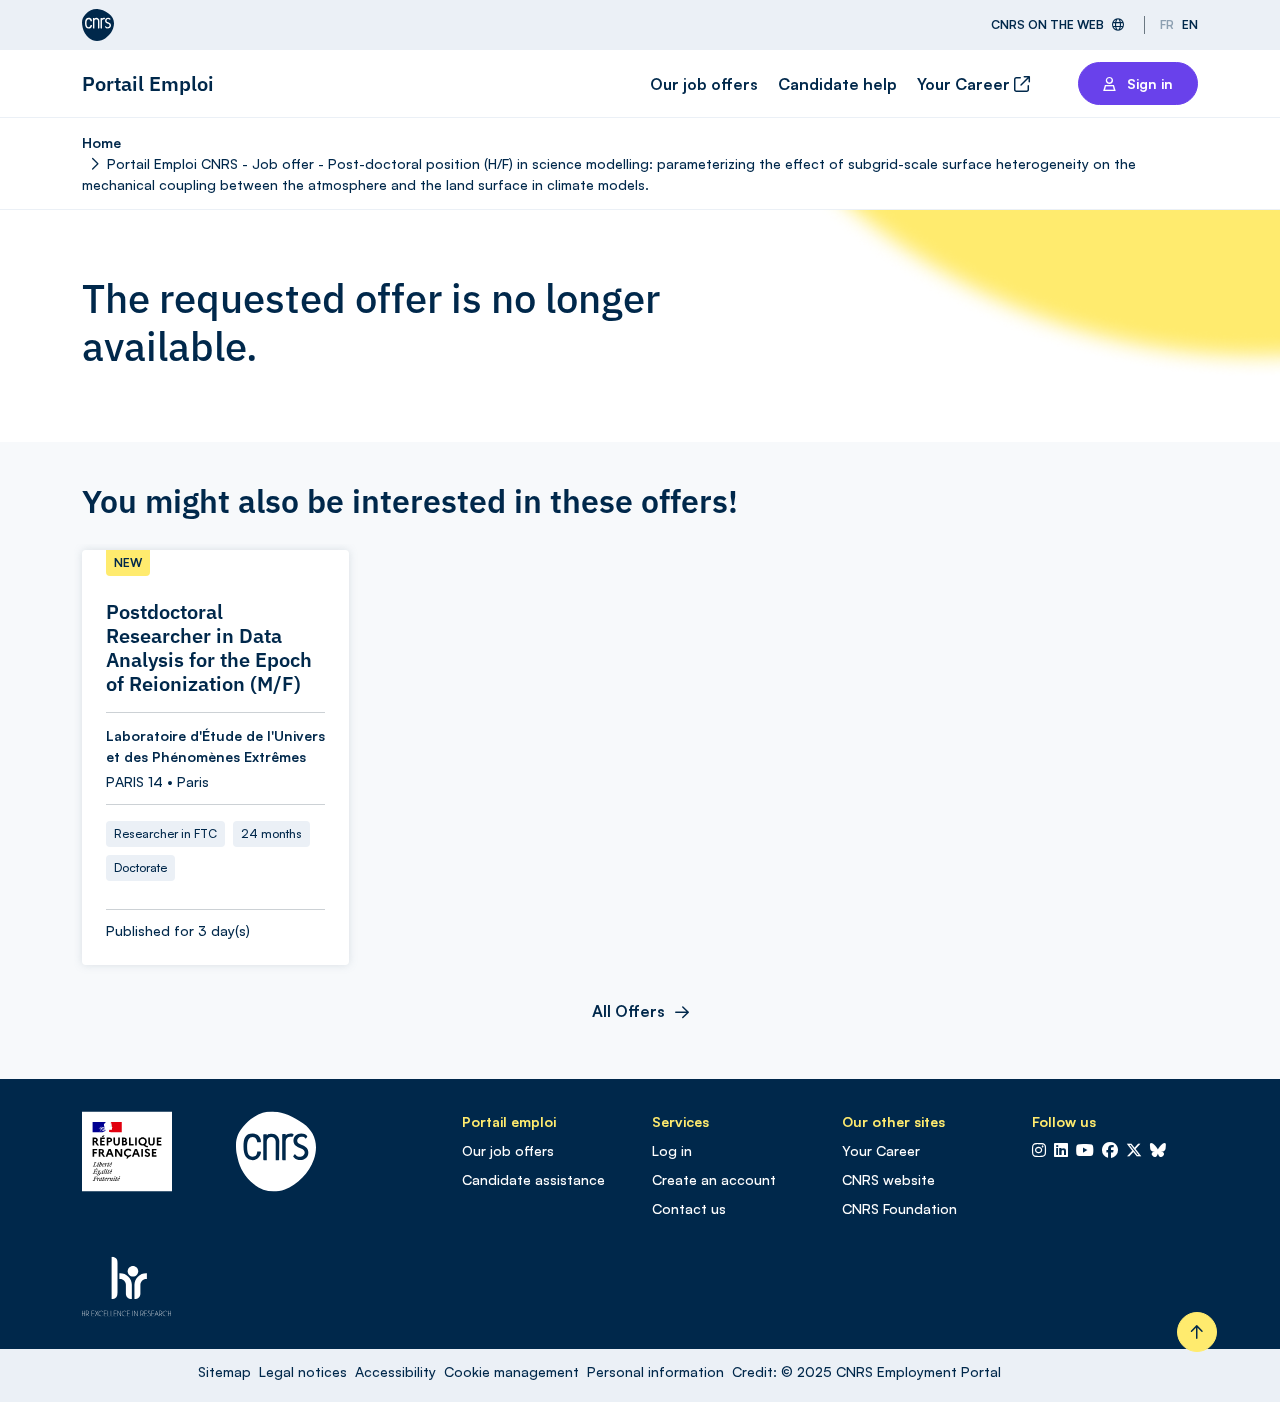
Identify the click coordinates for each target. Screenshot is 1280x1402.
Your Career (965, 84)
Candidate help (837, 84)
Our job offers (704, 84)
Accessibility (395, 1371)
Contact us (689, 1208)
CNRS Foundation (899, 1208)
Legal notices (303, 1371)
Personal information (655, 1371)
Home (101, 142)
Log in (672, 1150)
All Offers (628, 1011)
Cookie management (511, 1371)
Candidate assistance (533, 1179)
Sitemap (224, 1371)
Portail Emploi (148, 83)
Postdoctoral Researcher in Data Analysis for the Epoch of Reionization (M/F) (209, 648)
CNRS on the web (1047, 24)
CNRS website (888, 1179)
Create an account (714, 1179)
